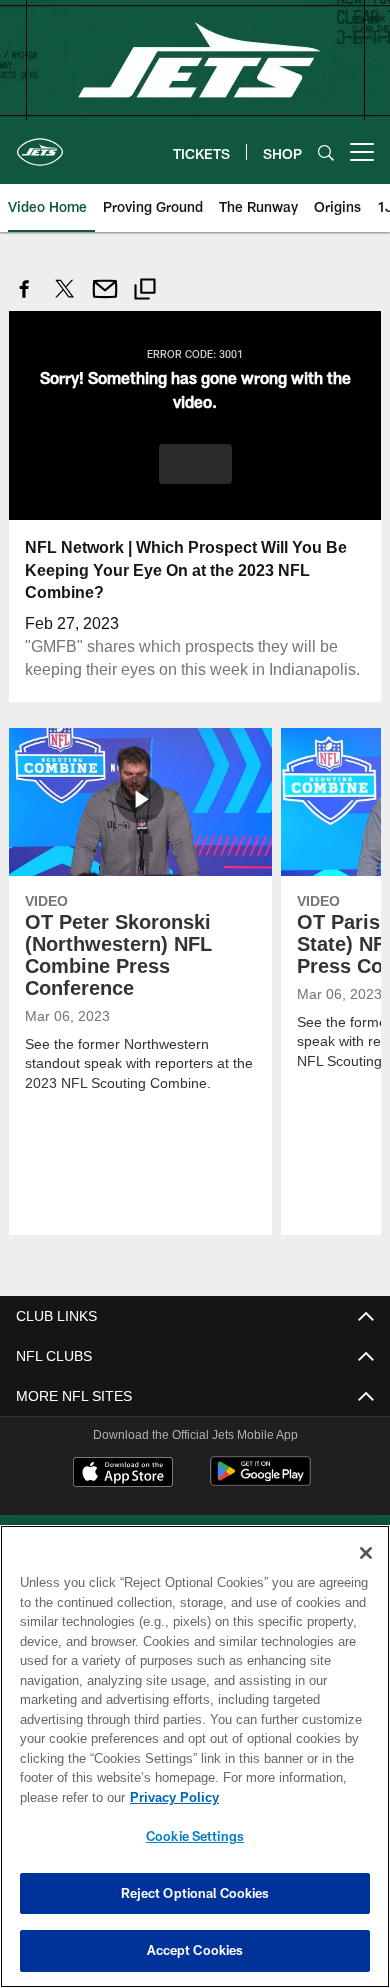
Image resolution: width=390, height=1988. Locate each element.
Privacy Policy (170, 1797)
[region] (195, 1756)
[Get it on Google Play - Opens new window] (260, 1480)
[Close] (366, 1553)
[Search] (326, 152)
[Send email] (105, 299)
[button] (195, 463)
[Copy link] (145, 291)
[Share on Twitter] (65, 299)
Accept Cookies (195, 1950)
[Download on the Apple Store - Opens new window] (123, 1473)
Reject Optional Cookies (195, 1893)
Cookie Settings (195, 1836)
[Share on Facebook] (25, 299)
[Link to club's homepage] (40, 144)
